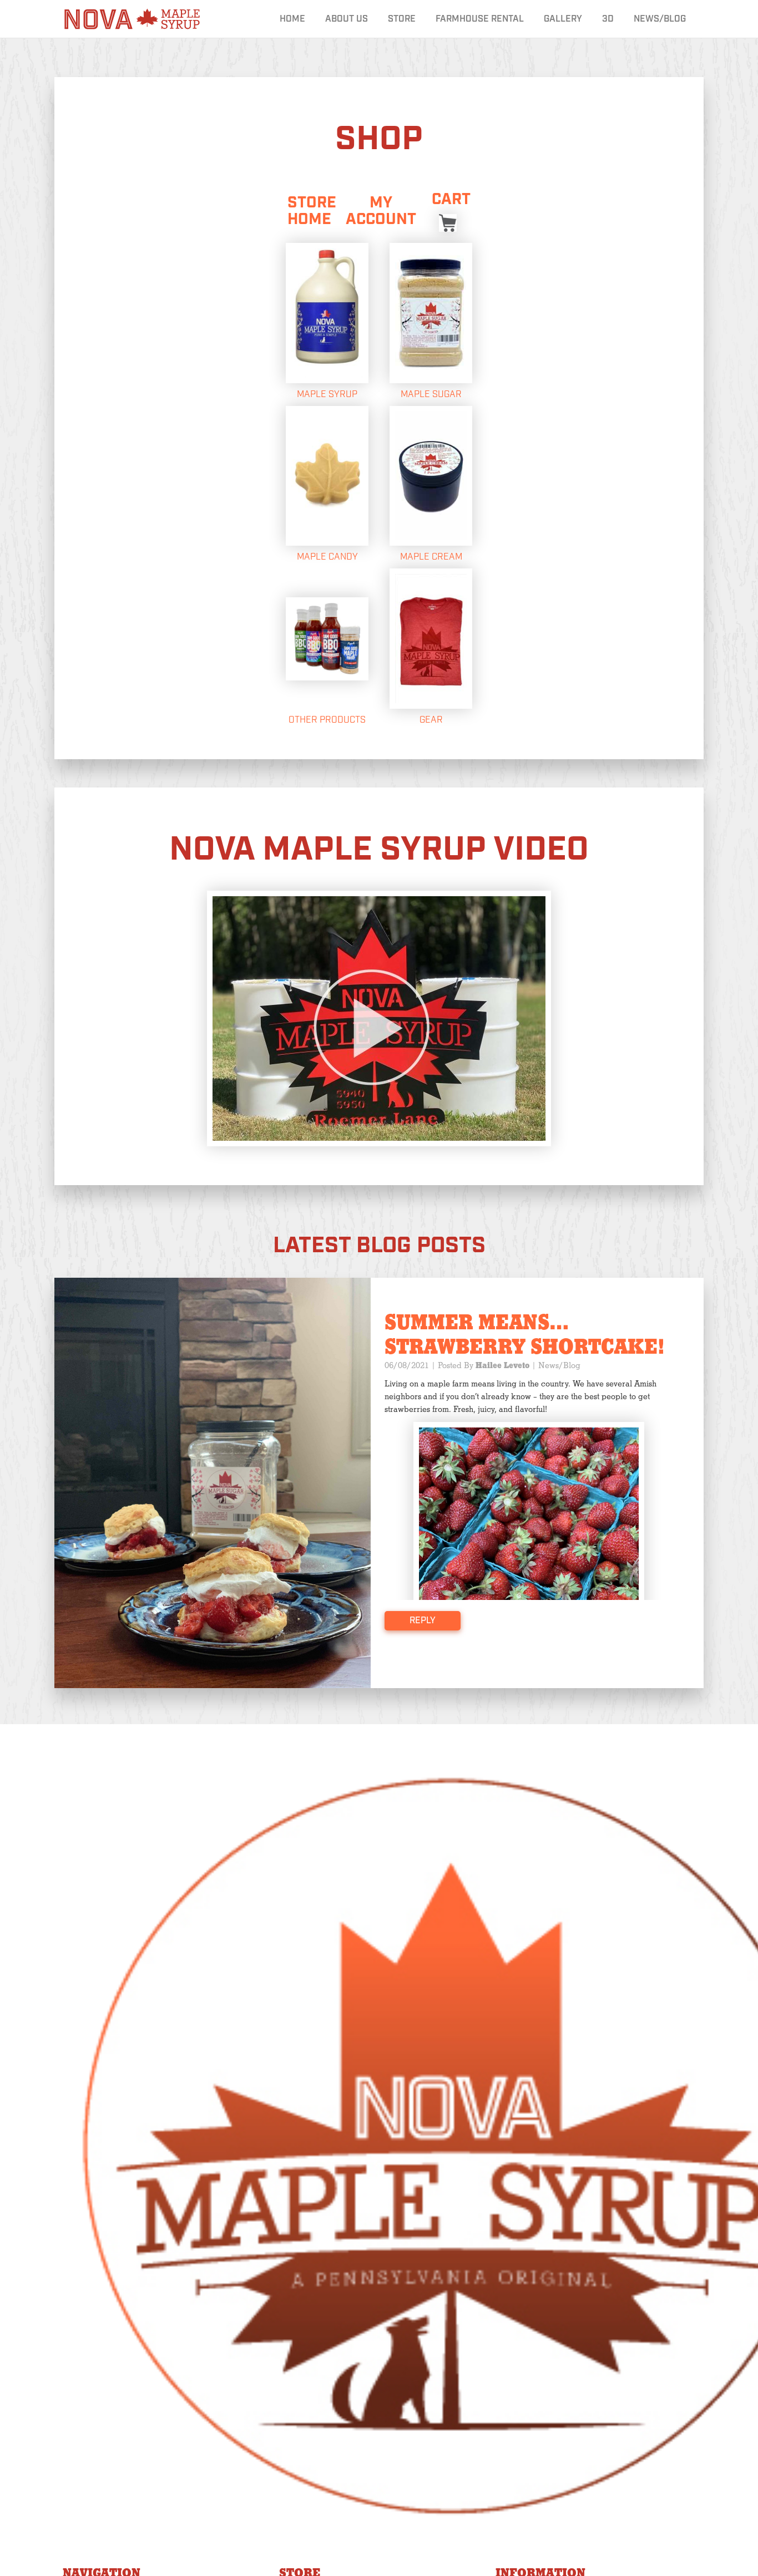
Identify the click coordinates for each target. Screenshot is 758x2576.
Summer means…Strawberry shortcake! (525, 1335)
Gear (431, 720)
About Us (347, 19)
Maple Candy (327, 557)
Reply (423, 1621)
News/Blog (660, 19)
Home (292, 19)
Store (402, 19)
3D (608, 19)
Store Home (312, 211)
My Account (381, 211)
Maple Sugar (431, 395)
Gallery (563, 19)
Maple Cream (431, 557)
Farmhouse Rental (480, 19)
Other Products (327, 720)
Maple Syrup (327, 395)
